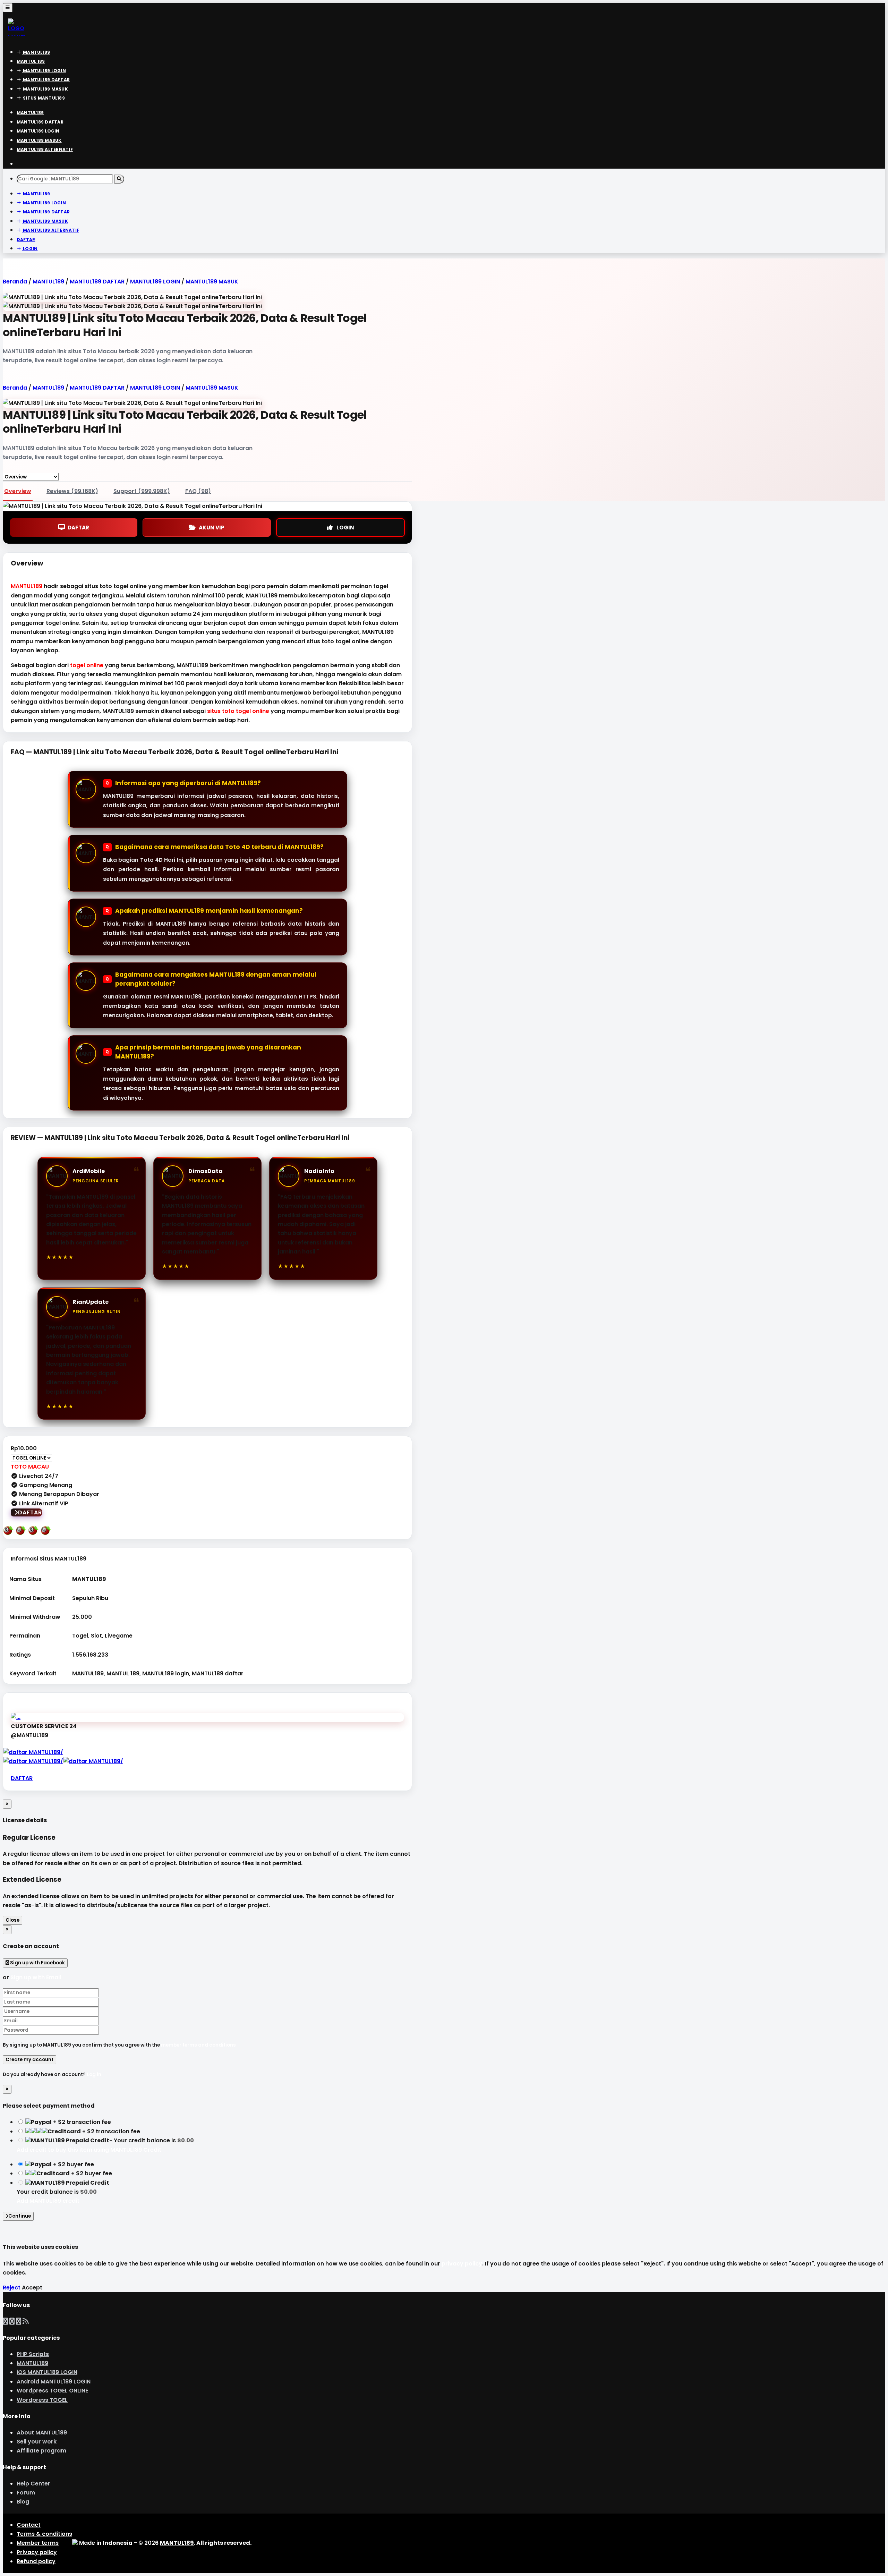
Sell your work (37, 2442)
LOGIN (345, 528)
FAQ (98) (198, 491)
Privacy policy (37, 2552)
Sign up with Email (36, 1977)
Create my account (29, 2060)
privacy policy (462, 2264)
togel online (87, 665)
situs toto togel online (238, 711)
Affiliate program (41, 2451)
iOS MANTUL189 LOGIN (47, 2372)
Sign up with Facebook (37, 1963)
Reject (12, 2288)
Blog (23, 2502)
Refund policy (36, 2561)
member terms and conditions (198, 2045)
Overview (18, 491)
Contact (29, 2525)
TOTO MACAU (30, 1467)
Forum (26, 2493)
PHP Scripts (33, 2354)
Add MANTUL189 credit (48, 2201)
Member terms (38, 2543)
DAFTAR (78, 528)
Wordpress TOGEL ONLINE (52, 2391)
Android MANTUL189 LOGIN (54, 2382)
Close (12, 1920)
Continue (20, 2216)
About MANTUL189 (42, 2433)
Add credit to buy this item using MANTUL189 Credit (89, 2150)
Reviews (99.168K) (72, 491)
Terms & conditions (44, 2534)
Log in (94, 2075)
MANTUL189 (27, 586)
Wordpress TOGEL (42, 2400)
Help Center (33, 2484)
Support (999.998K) (142, 491)
